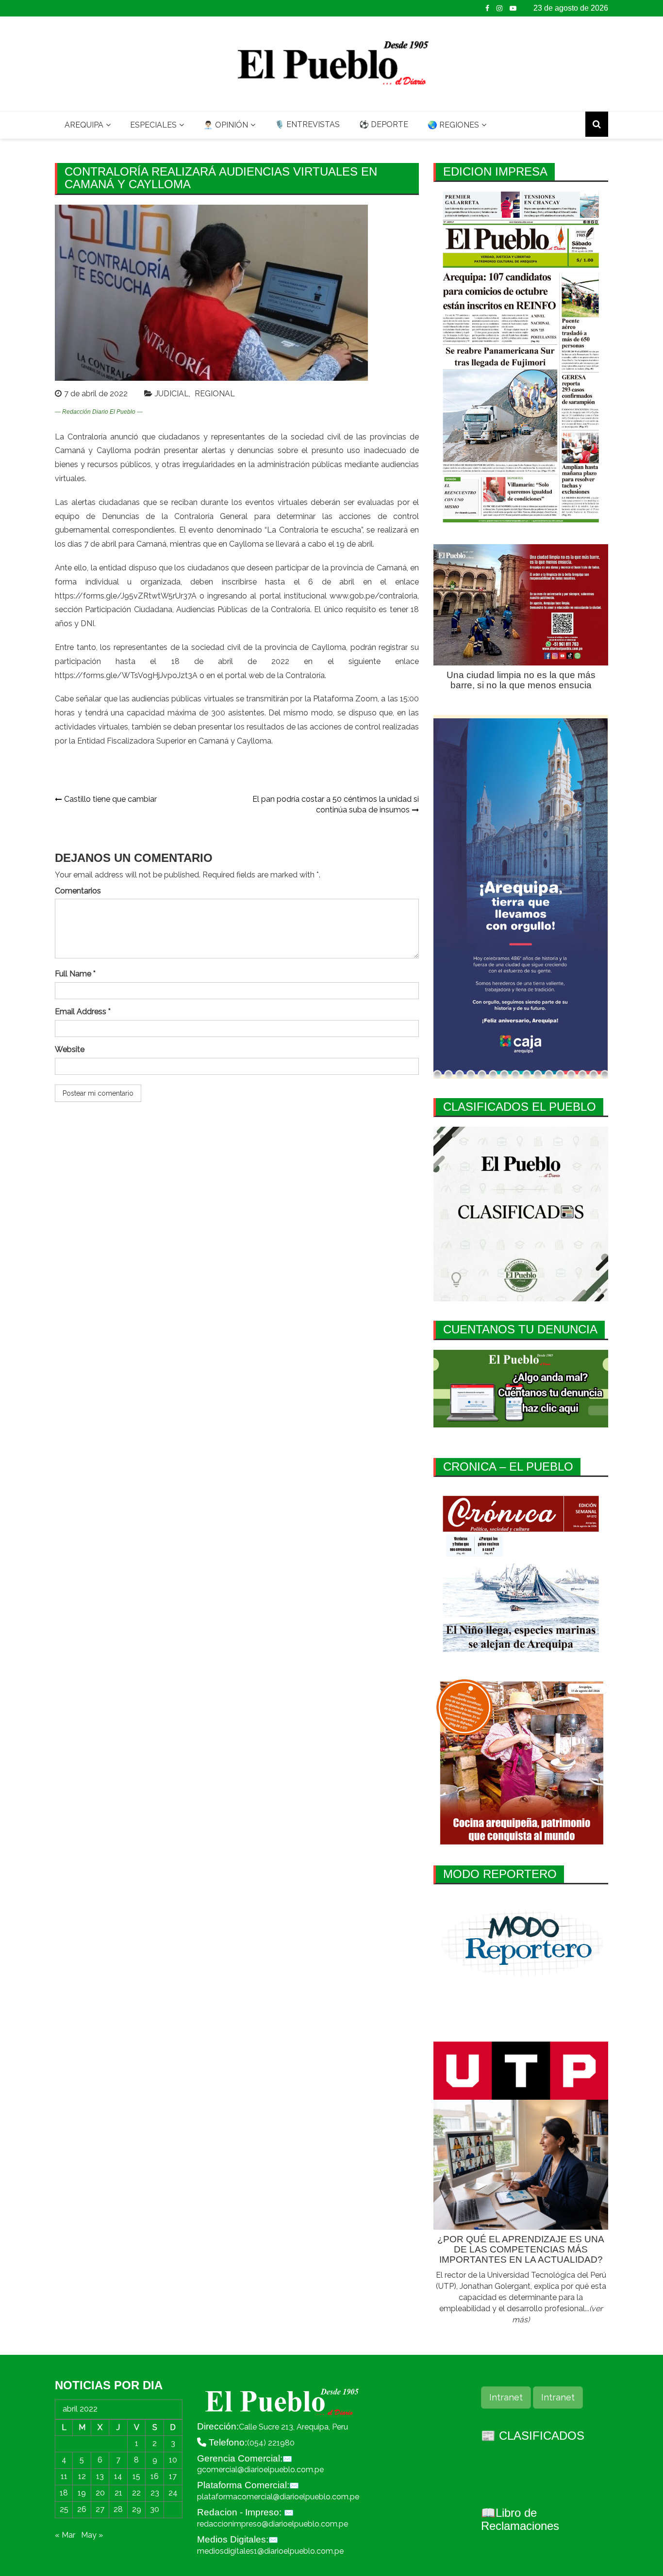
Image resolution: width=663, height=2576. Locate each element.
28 (118, 2509)
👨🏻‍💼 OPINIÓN (226, 125)
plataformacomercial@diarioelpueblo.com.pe (278, 2497)
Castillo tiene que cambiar (110, 799)
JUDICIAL (172, 394)
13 (100, 2476)
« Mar (65, 2535)
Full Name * (75, 974)
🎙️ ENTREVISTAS (307, 124)
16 (155, 2476)
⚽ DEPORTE (384, 124)
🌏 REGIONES (453, 125)
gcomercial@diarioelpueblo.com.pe (260, 2470)
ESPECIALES (153, 125)
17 (173, 2476)
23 (155, 2493)
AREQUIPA (84, 125)
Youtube (513, 8)
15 (136, 2476)
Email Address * (83, 1012)
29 (137, 2509)
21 (118, 2493)
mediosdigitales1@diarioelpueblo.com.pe (270, 2551)
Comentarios (78, 891)
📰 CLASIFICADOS (533, 2436)
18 (64, 2493)
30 (155, 2509)
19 (82, 2493)
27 (100, 2509)
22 (136, 2493)
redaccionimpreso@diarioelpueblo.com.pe (273, 2524)
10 (173, 2460)
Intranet (506, 2397)
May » (92, 2535)
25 (64, 2509)
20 (100, 2493)
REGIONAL (215, 394)
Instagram (499, 8)
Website (70, 1049)
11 (64, 2476)
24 (173, 2493)
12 (82, 2476)
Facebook (487, 8)
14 (118, 2476)
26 (82, 2509)
